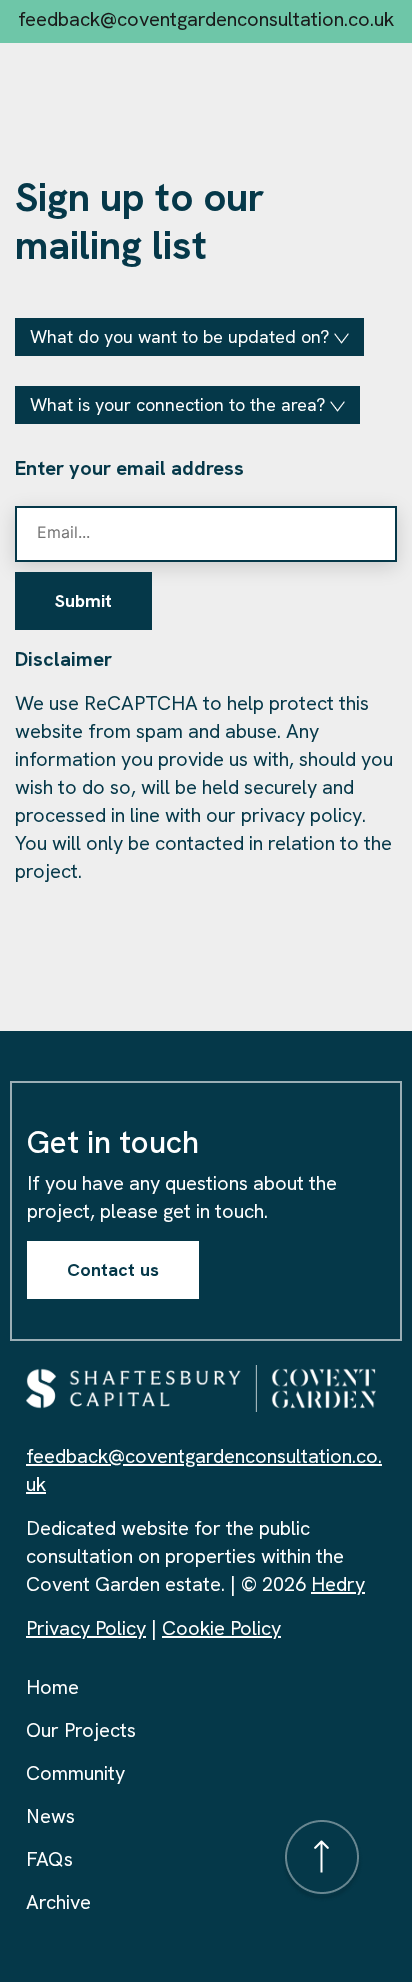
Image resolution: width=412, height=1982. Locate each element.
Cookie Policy (221, 1628)
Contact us (113, 1269)
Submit (83, 600)
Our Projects (81, 1730)
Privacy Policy (86, 1628)
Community (75, 1773)
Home (52, 1687)
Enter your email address (129, 468)
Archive (58, 1902)
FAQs (49, 1859)
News (50, 1816)
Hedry (338, 1584)
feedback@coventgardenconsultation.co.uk (206, 19)
